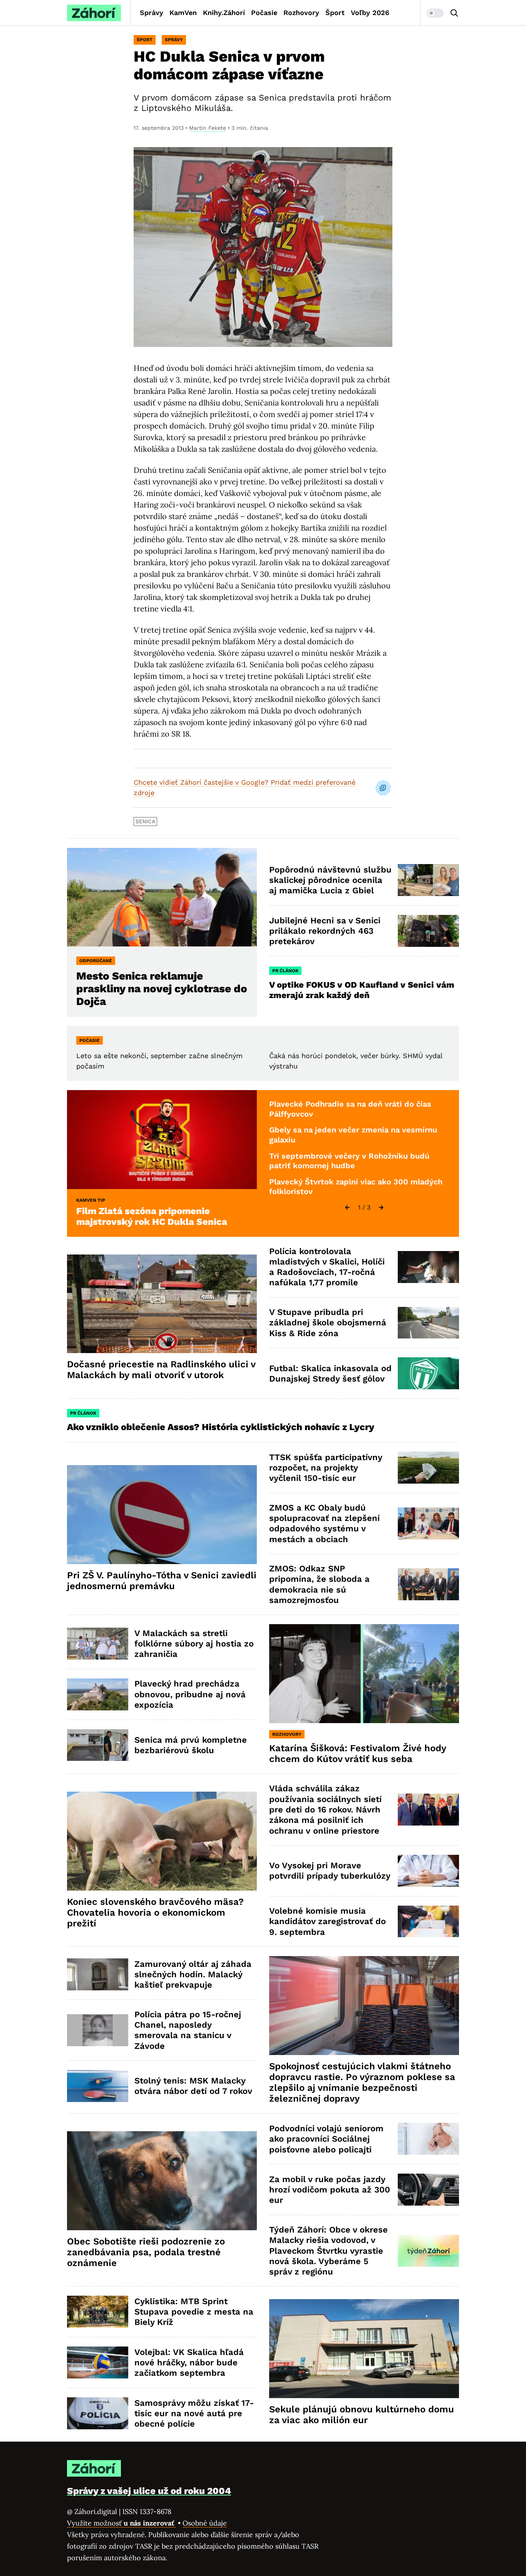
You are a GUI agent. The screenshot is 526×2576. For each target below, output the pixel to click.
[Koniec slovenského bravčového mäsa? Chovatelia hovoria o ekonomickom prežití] (162, 1841)
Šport (335, 13)
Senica (145, 821)
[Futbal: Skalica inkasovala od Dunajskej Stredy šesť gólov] (428, 1373)
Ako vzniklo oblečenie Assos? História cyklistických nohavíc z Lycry (221, 1427)
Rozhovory (301, 13)
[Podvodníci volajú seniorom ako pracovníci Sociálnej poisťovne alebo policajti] (428, 2139)
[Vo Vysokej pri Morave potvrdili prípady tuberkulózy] (428, 1871)
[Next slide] (381, 1208)
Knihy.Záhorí (224, 13)
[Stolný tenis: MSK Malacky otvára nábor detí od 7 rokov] (98, 2086)
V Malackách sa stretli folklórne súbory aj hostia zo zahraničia (194, 1644)
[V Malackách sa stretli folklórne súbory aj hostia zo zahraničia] (98, 1644)
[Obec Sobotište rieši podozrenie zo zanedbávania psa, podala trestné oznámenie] (162, 2181)
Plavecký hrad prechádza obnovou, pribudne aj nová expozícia (190, 1694)
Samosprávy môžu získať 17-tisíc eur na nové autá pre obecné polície (194, 2414)
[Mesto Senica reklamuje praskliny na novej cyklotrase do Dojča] (162, 897)
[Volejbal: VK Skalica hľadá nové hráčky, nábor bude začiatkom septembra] (98, 2362)
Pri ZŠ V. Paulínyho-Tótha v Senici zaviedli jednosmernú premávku (162, 1581)
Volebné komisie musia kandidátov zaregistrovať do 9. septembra (327, 1921)
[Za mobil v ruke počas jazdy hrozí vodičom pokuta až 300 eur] (428, 2190)
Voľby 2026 (370, 13)
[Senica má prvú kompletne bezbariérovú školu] (98, 1745)
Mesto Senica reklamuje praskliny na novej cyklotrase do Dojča (162, 989)
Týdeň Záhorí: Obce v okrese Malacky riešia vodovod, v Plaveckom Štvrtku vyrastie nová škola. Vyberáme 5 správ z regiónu (328, 2251)
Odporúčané (96, 961)
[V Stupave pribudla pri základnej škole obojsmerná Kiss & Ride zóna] (428, 1323)
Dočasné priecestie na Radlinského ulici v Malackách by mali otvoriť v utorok (161, 1370)
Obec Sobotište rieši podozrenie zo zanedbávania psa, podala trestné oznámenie (146, 2252)
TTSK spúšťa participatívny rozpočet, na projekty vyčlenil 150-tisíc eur (326, 1468)
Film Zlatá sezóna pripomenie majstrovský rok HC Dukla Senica (152, 1216)
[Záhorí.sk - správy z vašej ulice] (94, 13)
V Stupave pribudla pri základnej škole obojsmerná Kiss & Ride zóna (328, 1323)
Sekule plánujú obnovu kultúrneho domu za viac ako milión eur (362, 2415)
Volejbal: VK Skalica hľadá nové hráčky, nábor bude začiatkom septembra (189, 2363)
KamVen (183, 13)
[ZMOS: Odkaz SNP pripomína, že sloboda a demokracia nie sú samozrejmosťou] (428, 1584)
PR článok (285, 971)
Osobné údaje (205, 2523)
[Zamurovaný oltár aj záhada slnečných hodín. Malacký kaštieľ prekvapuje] (98, 1974)
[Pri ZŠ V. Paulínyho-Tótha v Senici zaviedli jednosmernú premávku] (162, 1515)
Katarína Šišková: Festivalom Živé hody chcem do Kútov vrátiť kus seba (358, 1754)
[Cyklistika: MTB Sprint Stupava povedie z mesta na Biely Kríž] (98, 2312)
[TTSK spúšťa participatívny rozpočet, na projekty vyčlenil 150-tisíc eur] (428, 1468)
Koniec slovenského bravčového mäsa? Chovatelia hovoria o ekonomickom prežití (155, 1913)
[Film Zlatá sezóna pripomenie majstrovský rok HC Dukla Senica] (162, 1140)
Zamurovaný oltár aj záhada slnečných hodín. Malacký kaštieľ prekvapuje (193, 1975)
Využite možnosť (121, 2523)
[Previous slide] (347, 1208)
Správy (152, 13)
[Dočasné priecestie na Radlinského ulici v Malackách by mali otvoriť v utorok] (162, 1304)
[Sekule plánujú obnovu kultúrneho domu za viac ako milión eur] (364, 2349)
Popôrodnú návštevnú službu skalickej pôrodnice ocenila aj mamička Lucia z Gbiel (330, 880)
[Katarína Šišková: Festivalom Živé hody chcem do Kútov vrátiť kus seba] (364, 1674)
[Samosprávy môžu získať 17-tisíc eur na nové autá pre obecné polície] (98, 2413)
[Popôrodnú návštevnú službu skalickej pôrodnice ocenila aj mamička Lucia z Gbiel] (428, 880)
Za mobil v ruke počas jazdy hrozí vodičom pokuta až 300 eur (330, 2190)
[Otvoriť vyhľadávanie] (454, 13)
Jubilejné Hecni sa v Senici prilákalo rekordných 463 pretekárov (325, 931)
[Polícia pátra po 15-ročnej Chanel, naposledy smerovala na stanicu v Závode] (98, 2030)
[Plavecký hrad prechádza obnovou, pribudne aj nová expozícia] (98, 1694)
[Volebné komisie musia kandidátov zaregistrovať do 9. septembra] (428, 1922)
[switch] (435, 13)
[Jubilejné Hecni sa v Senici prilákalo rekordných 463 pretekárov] (428, 931)
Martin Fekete (208, 128)
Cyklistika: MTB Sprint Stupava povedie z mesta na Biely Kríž (194, 2312)
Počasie (264, 13)
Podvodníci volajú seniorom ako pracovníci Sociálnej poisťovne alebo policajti (326, 2139)
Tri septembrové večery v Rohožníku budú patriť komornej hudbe (349, 1161)
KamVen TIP (91, 1200)
